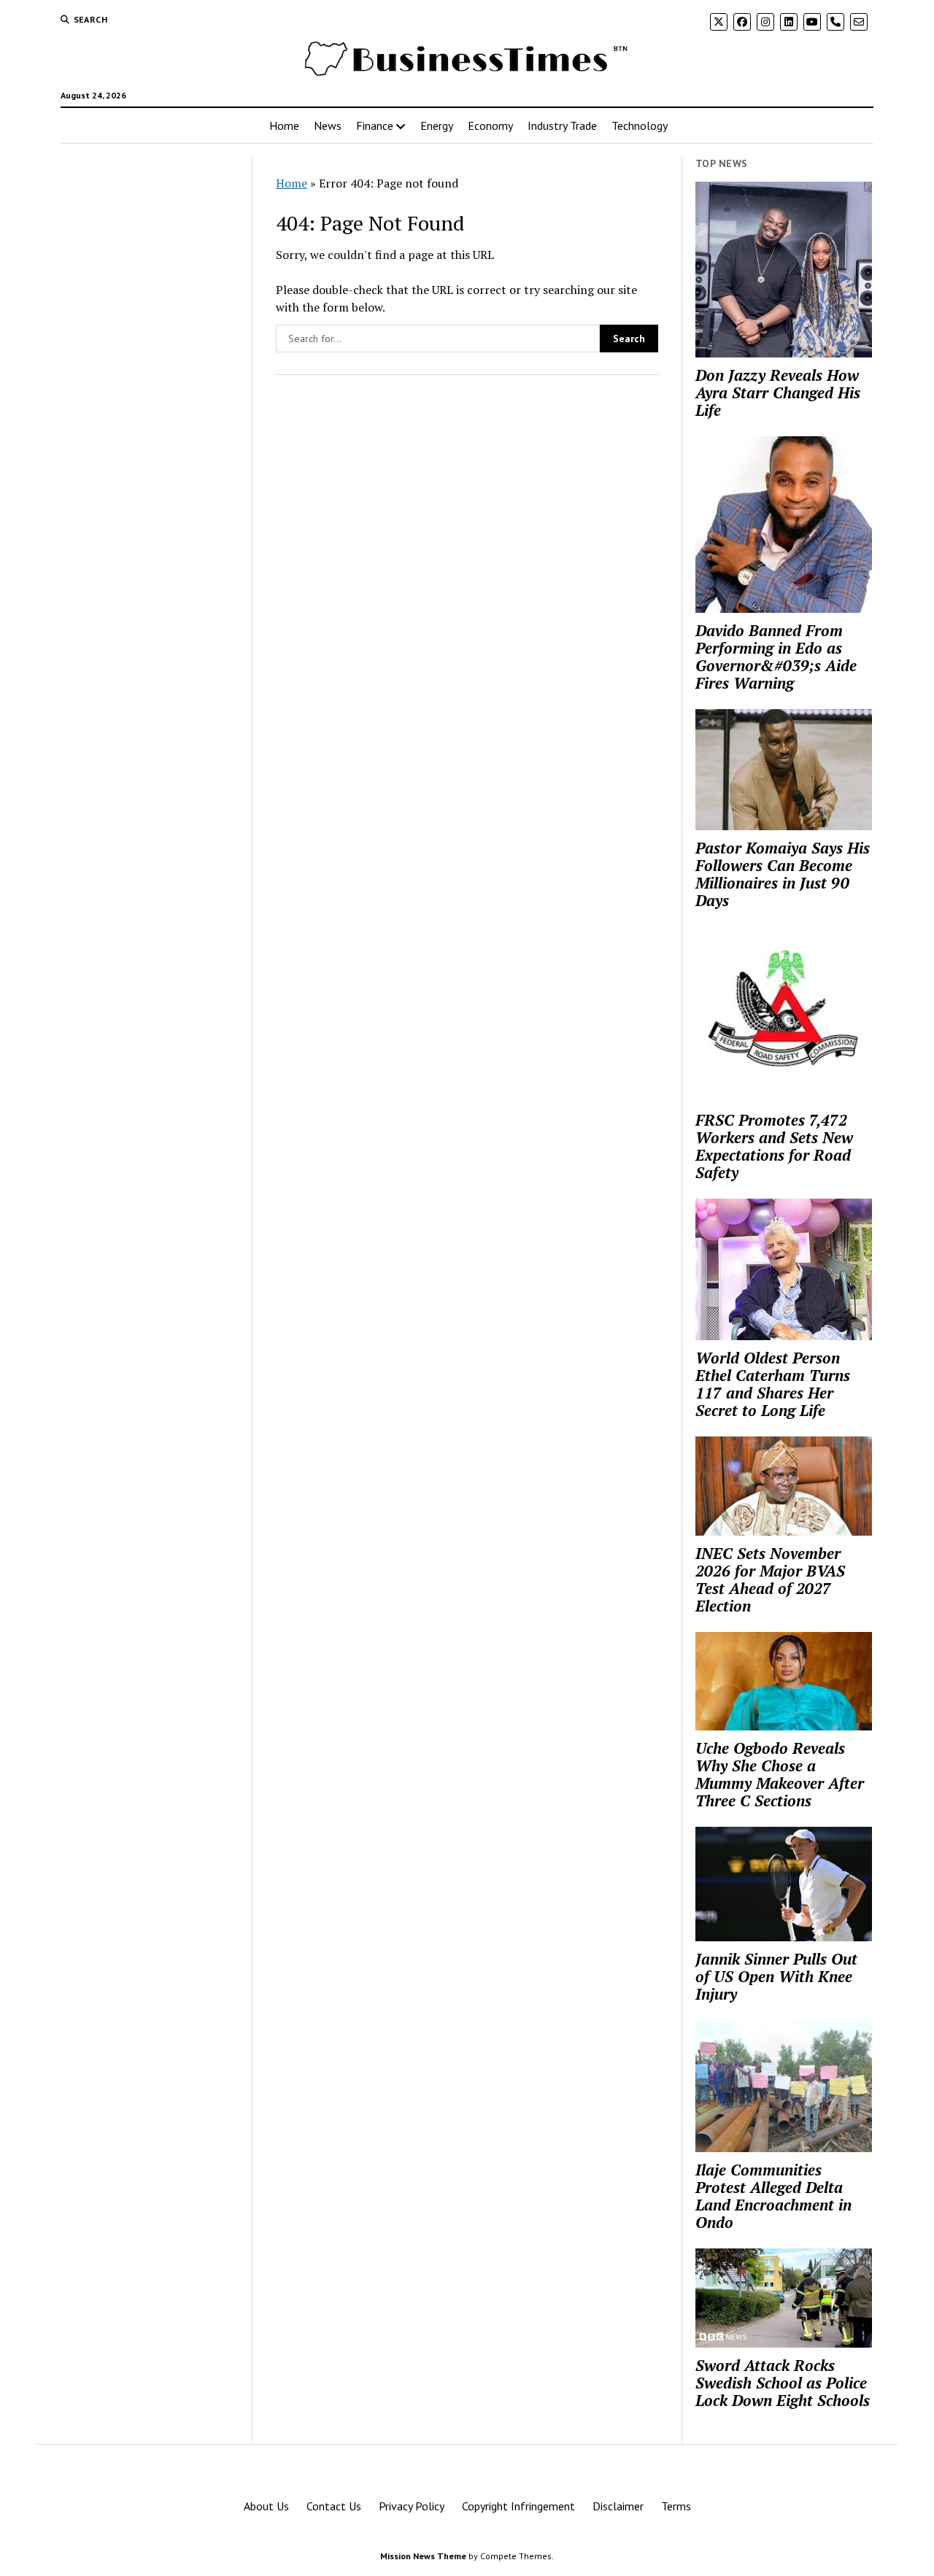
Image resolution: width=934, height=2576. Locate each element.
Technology (640, 125)
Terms (676, 2506)
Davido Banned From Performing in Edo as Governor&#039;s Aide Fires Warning (776, 657)
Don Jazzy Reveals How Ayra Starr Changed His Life (778, 392)
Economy (490, 125)
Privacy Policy (412, 2506)
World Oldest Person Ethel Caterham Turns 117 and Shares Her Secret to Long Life (773, 1384)
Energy (437, 125)
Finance (375, 125)
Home (284, 125)
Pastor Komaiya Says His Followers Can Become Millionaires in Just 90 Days (783, 874)
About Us (266, 2506)
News (328, 125)
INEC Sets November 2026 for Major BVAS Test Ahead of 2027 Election (770, 1579)
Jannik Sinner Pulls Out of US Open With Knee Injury (776, 1976)
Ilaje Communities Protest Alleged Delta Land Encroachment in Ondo (773, 2196)
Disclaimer (618, 2506)
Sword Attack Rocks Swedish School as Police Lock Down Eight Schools (783, 2383)
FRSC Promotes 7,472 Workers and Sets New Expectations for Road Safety (774, 1146)
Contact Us (334, 2506)
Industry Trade (562, 125)
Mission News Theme (423, 2556)
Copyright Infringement (518, 2506)
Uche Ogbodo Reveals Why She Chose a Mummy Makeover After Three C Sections (780, 1774)
